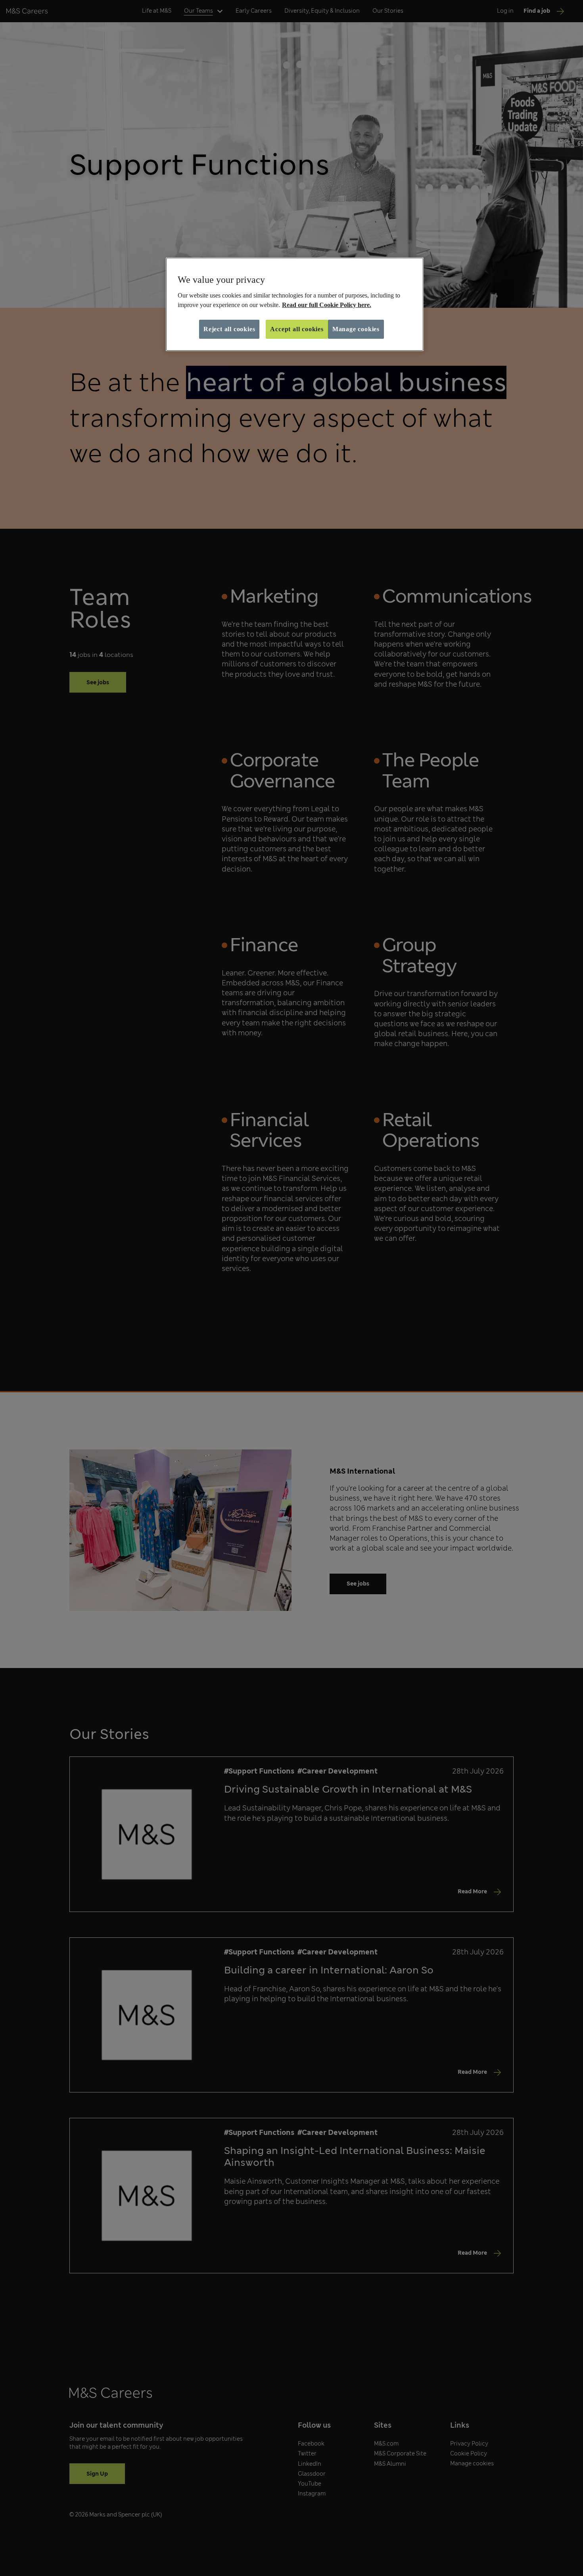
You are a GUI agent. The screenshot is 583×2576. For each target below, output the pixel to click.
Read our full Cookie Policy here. (327, 305)
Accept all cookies (297, 329)
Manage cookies (356, 329)
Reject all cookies (229, 329)
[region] (295, 304)
